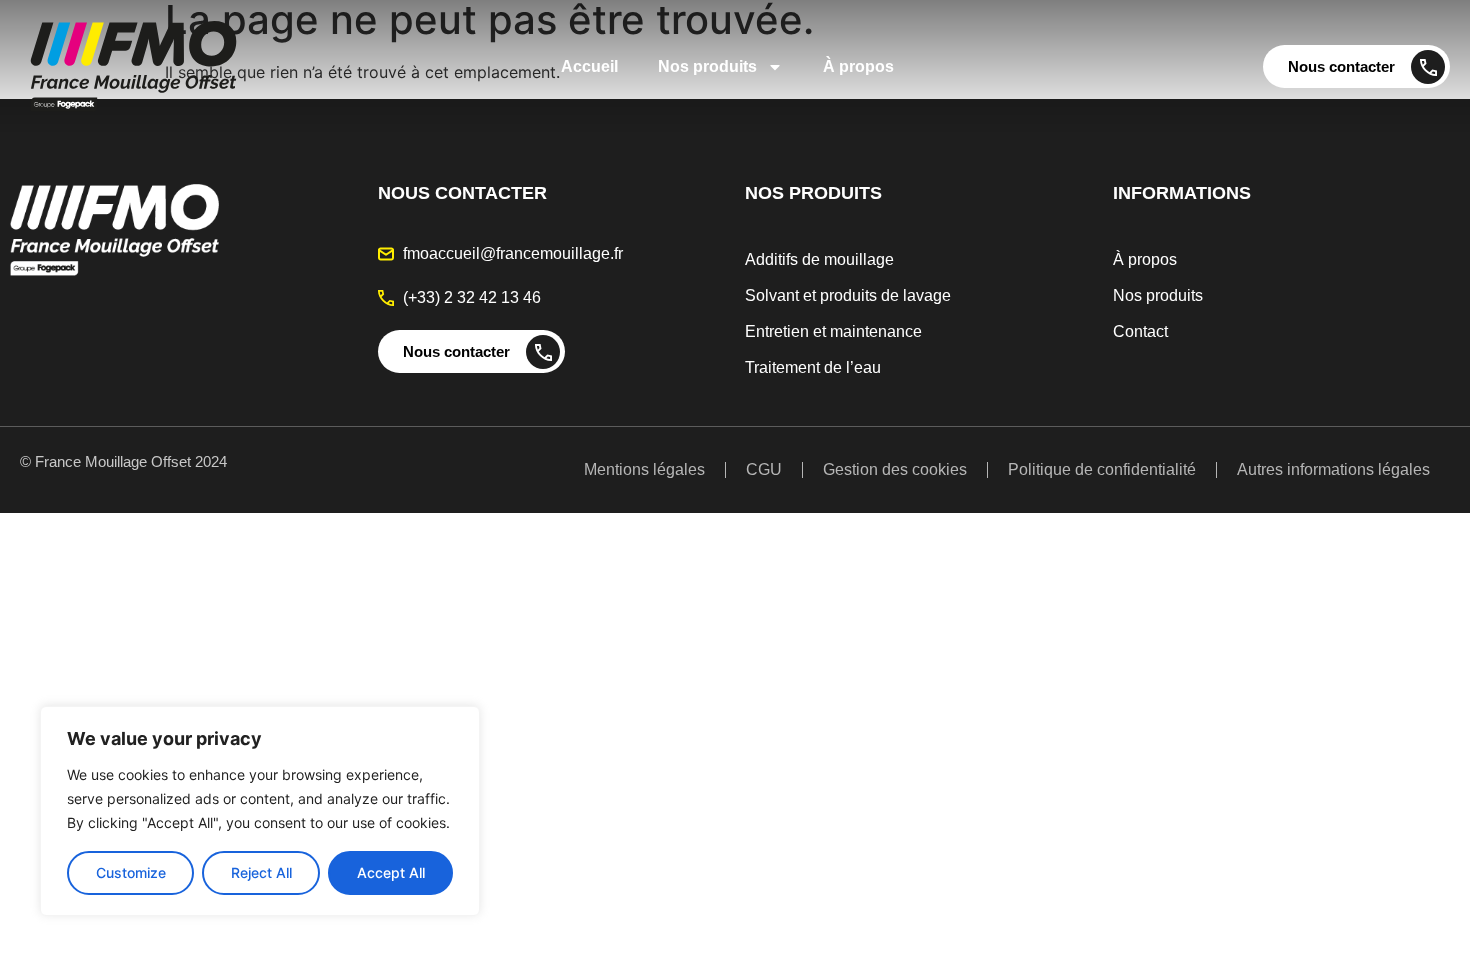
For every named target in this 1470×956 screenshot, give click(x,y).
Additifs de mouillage (819, 259)
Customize (131, 872)
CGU (764, 469)
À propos (858, 66)
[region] (260, 811)
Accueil (589, 66)
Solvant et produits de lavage (848, 295)
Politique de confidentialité (1102, 469)
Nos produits (707, 66)
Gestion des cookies (895, 469)
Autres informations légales (1333, 469)
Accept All (391, 872)
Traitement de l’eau (813, 367)
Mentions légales (644, 469)
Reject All (261, 872)
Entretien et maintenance (833, 331)
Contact (1140, 331)
